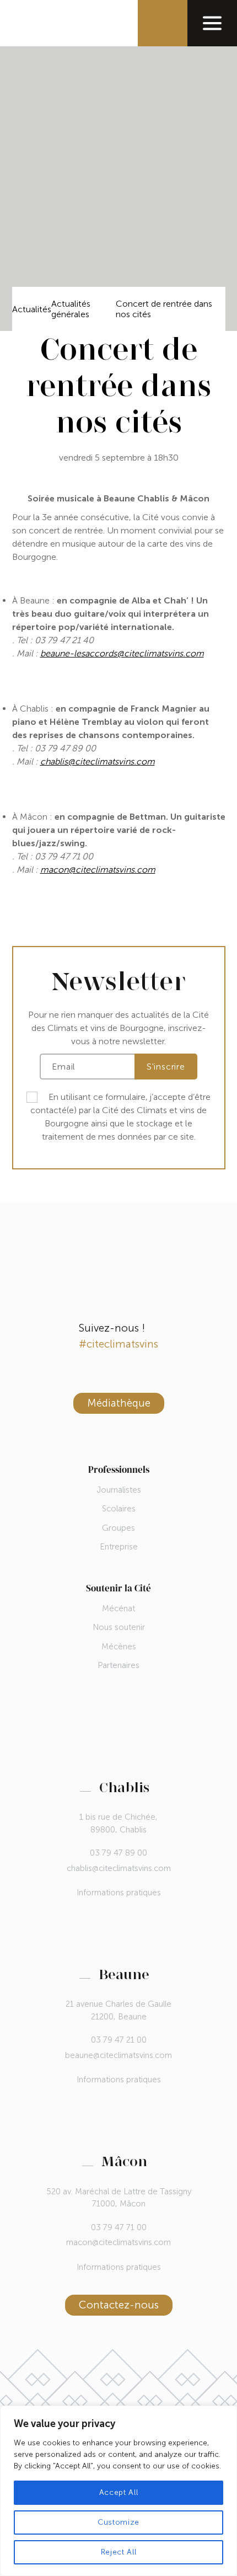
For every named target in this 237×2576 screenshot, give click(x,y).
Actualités (32, 309)
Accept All (119, 2492)
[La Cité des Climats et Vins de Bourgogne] (38, 23)
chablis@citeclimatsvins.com (98, 761)
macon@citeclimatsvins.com (118, 2242)
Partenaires (118, 1665)
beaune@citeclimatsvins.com (118, 2055)
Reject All (119, 2552)
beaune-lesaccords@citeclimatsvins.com (122, 653)
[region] (118, 2491)
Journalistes (119, 1490)
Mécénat (118, 1608)
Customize (118, 2522)
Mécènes (119, 1647)
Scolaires (119, 1509)
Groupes (118, 1528)
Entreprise (119, 1547)
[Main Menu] (212, 23)
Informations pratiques (119, 1893)
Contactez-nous (119, 2305)
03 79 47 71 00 (119, 2227)
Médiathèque (119, 1403)
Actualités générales (71, 309)
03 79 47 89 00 (118, 1853)
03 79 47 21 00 (119, 2040)
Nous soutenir (119, 1627)
